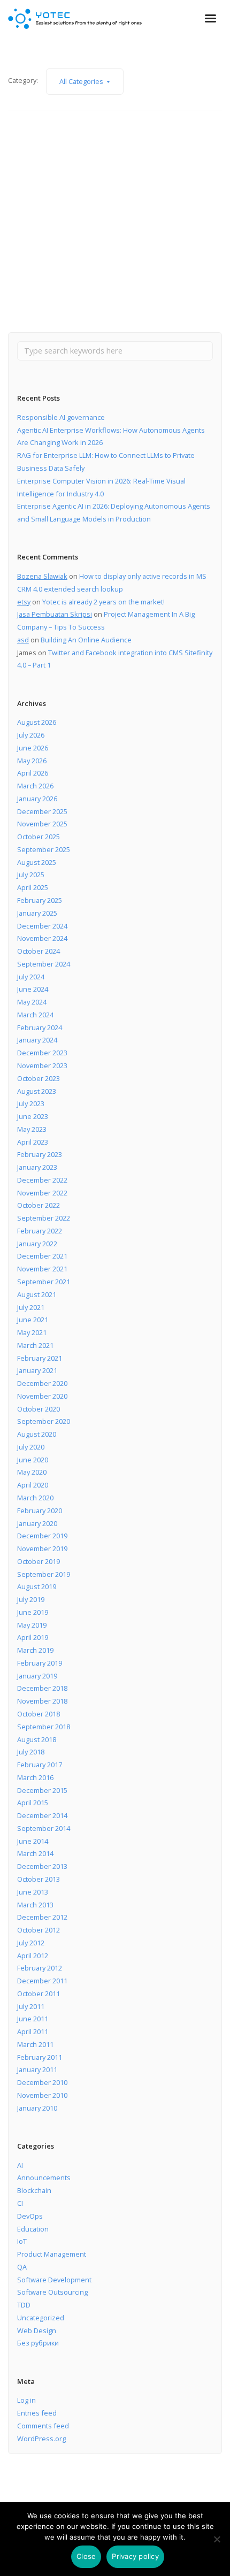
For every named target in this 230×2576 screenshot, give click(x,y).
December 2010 (42, 2082)
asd (23, 640)
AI (20, 2165)
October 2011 (39, 1994)
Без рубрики (38, 2343)
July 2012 (31, 1943)
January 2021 (37, 1370)
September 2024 (44, 964)
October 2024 (39, 951)
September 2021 (44, 1282)
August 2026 (37, 722)
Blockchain (34, 2190)
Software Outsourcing (52, 2292)
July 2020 (31, 1447)
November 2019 (42, 1548)
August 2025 (37, 862)
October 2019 (39, 1561)
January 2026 (37, 799)
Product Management (52, 2254)
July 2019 (31, 1599)
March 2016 (35, 1777)
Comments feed (43, 2426)
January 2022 (37, 1244)
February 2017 (40, 1765)
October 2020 (39, 1409)
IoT (22, 2241)
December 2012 (42, 1917)
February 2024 (40, 1028)
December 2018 (42, 1688)
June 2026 (33, 748)
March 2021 (35, 1345)
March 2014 (35, 1853)
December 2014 (42, 1815)
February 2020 (40, 1511)
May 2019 (32, 1625)
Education (33, 2229)
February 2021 (40, 1358)
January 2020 (37, 1523)
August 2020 (37, 1434)
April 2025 (33, 887)
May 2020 (32, 1472)
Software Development (54, 2280)
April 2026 (33, 773)
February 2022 (40, 1231)
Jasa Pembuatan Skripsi (55, 614)
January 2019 (37, 1676)
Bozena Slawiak (42, 576)
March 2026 (35, 786)
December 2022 (42, 1180)
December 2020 (42, 1383)
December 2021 (42, 1256)
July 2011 (31, 2006)
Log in (26, 2400)
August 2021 (37, 1294)
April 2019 (33, 1637)
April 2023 (33, 1142)
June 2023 (33, 1116)
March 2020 (35, 1498)
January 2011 (37, 2069)
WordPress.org (41, 2439)
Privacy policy (135, 2556)
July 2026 (31, 735)
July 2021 (31, 1307)
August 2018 (37, 1739)
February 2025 (40, 900)
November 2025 (42, 824)
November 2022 (42, 1193)
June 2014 (33, 1841)
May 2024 (32, 1002)
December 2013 (42, 1866)
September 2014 (44, 1828)
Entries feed (37, 2413)
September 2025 (44, 849)
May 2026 (32, 761)
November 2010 (42, 2095)
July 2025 (31, 875)
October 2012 (39, 1930)
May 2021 (32, 1332)
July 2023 (31, 1103)
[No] (217, 2539)
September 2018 (44, 1727)
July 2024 (31, 977)
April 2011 (33, 2031)
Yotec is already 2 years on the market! (103, 602)
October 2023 (39, 1078)
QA (22, 2267)
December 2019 (42, 1536)
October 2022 (39, 1205)
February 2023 (40, 1154)
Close (86, 2556)
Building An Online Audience (86, 640)
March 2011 (35, 2044)
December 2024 (42, 926)
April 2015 (33, 1803)
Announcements (44, 2178)
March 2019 (35, 1650)
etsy (24, 602)
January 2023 (37, 1167)
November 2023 (42, 1065)
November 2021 (42, 1269)
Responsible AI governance (61, 417)
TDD (24, 2305)
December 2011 (42, 1981)
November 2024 (42, 938)
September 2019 (44, 1574)
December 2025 (42, 811)
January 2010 (37, 2108)
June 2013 (33, 1892)
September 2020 (44, 1421)
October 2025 (39, 837)
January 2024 (37, 1040)
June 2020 (33, 1460)
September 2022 (44, 1218)
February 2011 (40, 2057)
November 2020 (42, 1396)
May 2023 (32, 1129)
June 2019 (33, 1612)
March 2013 (35, 1905)
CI (20, 2203)
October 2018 (39, 1714)
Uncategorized (41, 2318)
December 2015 (42, 1790)
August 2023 (37, 1091)
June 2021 (33, 1320)
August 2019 (37, 1586)
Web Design (37, 2330)
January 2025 (37, 913)
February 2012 (40, 1968)
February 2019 (40, 1663)
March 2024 (35, 1015)
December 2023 (42, 1053)
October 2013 (39, 1879)
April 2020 (33, 1485)
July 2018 (31, 1752)
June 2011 (33, 2019)
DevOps (30, 2216)
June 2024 (33, 989)
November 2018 (42, 1701)
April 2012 (33, 1956)
